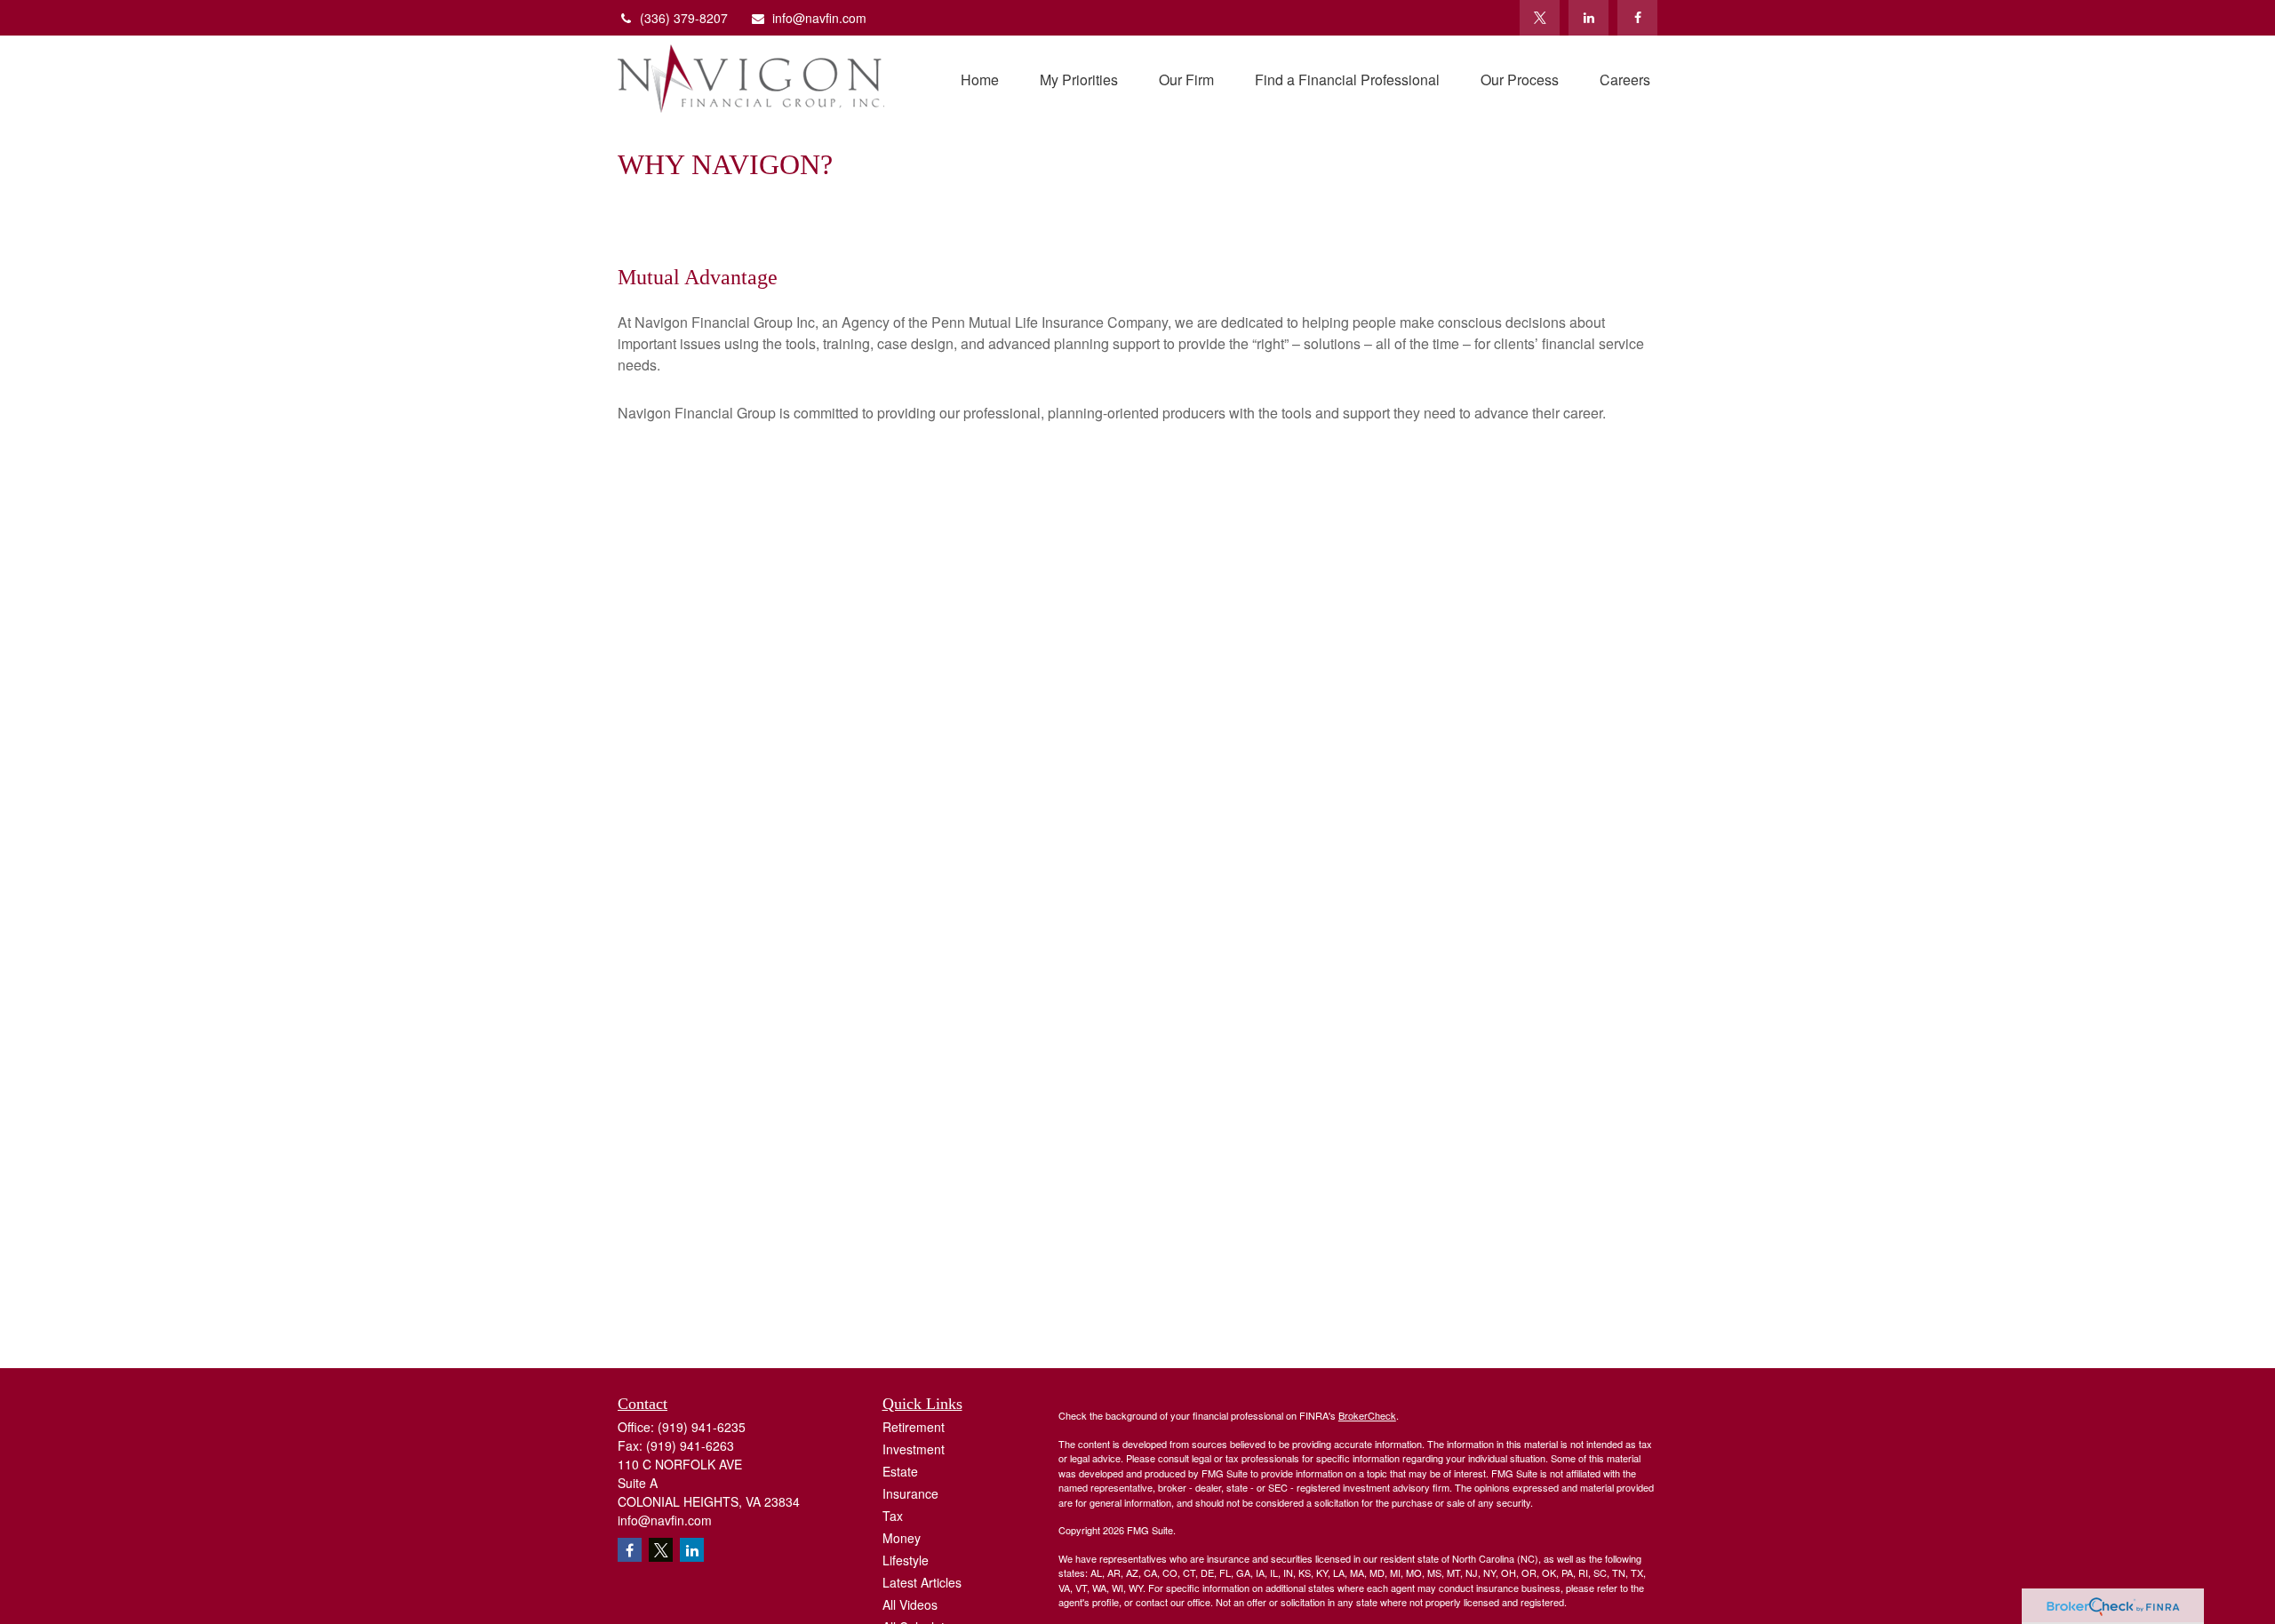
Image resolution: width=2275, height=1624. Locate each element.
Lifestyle (906, 1560)
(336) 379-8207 (684, 18)
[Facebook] (1637, 18)
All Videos (910, 1604)
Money (902, 1538)
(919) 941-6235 (702, 1427)
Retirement (914, 1427)
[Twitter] (1540, 18)
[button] (980, 79)
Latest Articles (922, 1582)
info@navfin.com (819, 18)
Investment (914, 1449)
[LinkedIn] (1589, 18)
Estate (900, 1471)
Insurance (910, 1493)
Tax (893, 1516)
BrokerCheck (1367, 1415)
